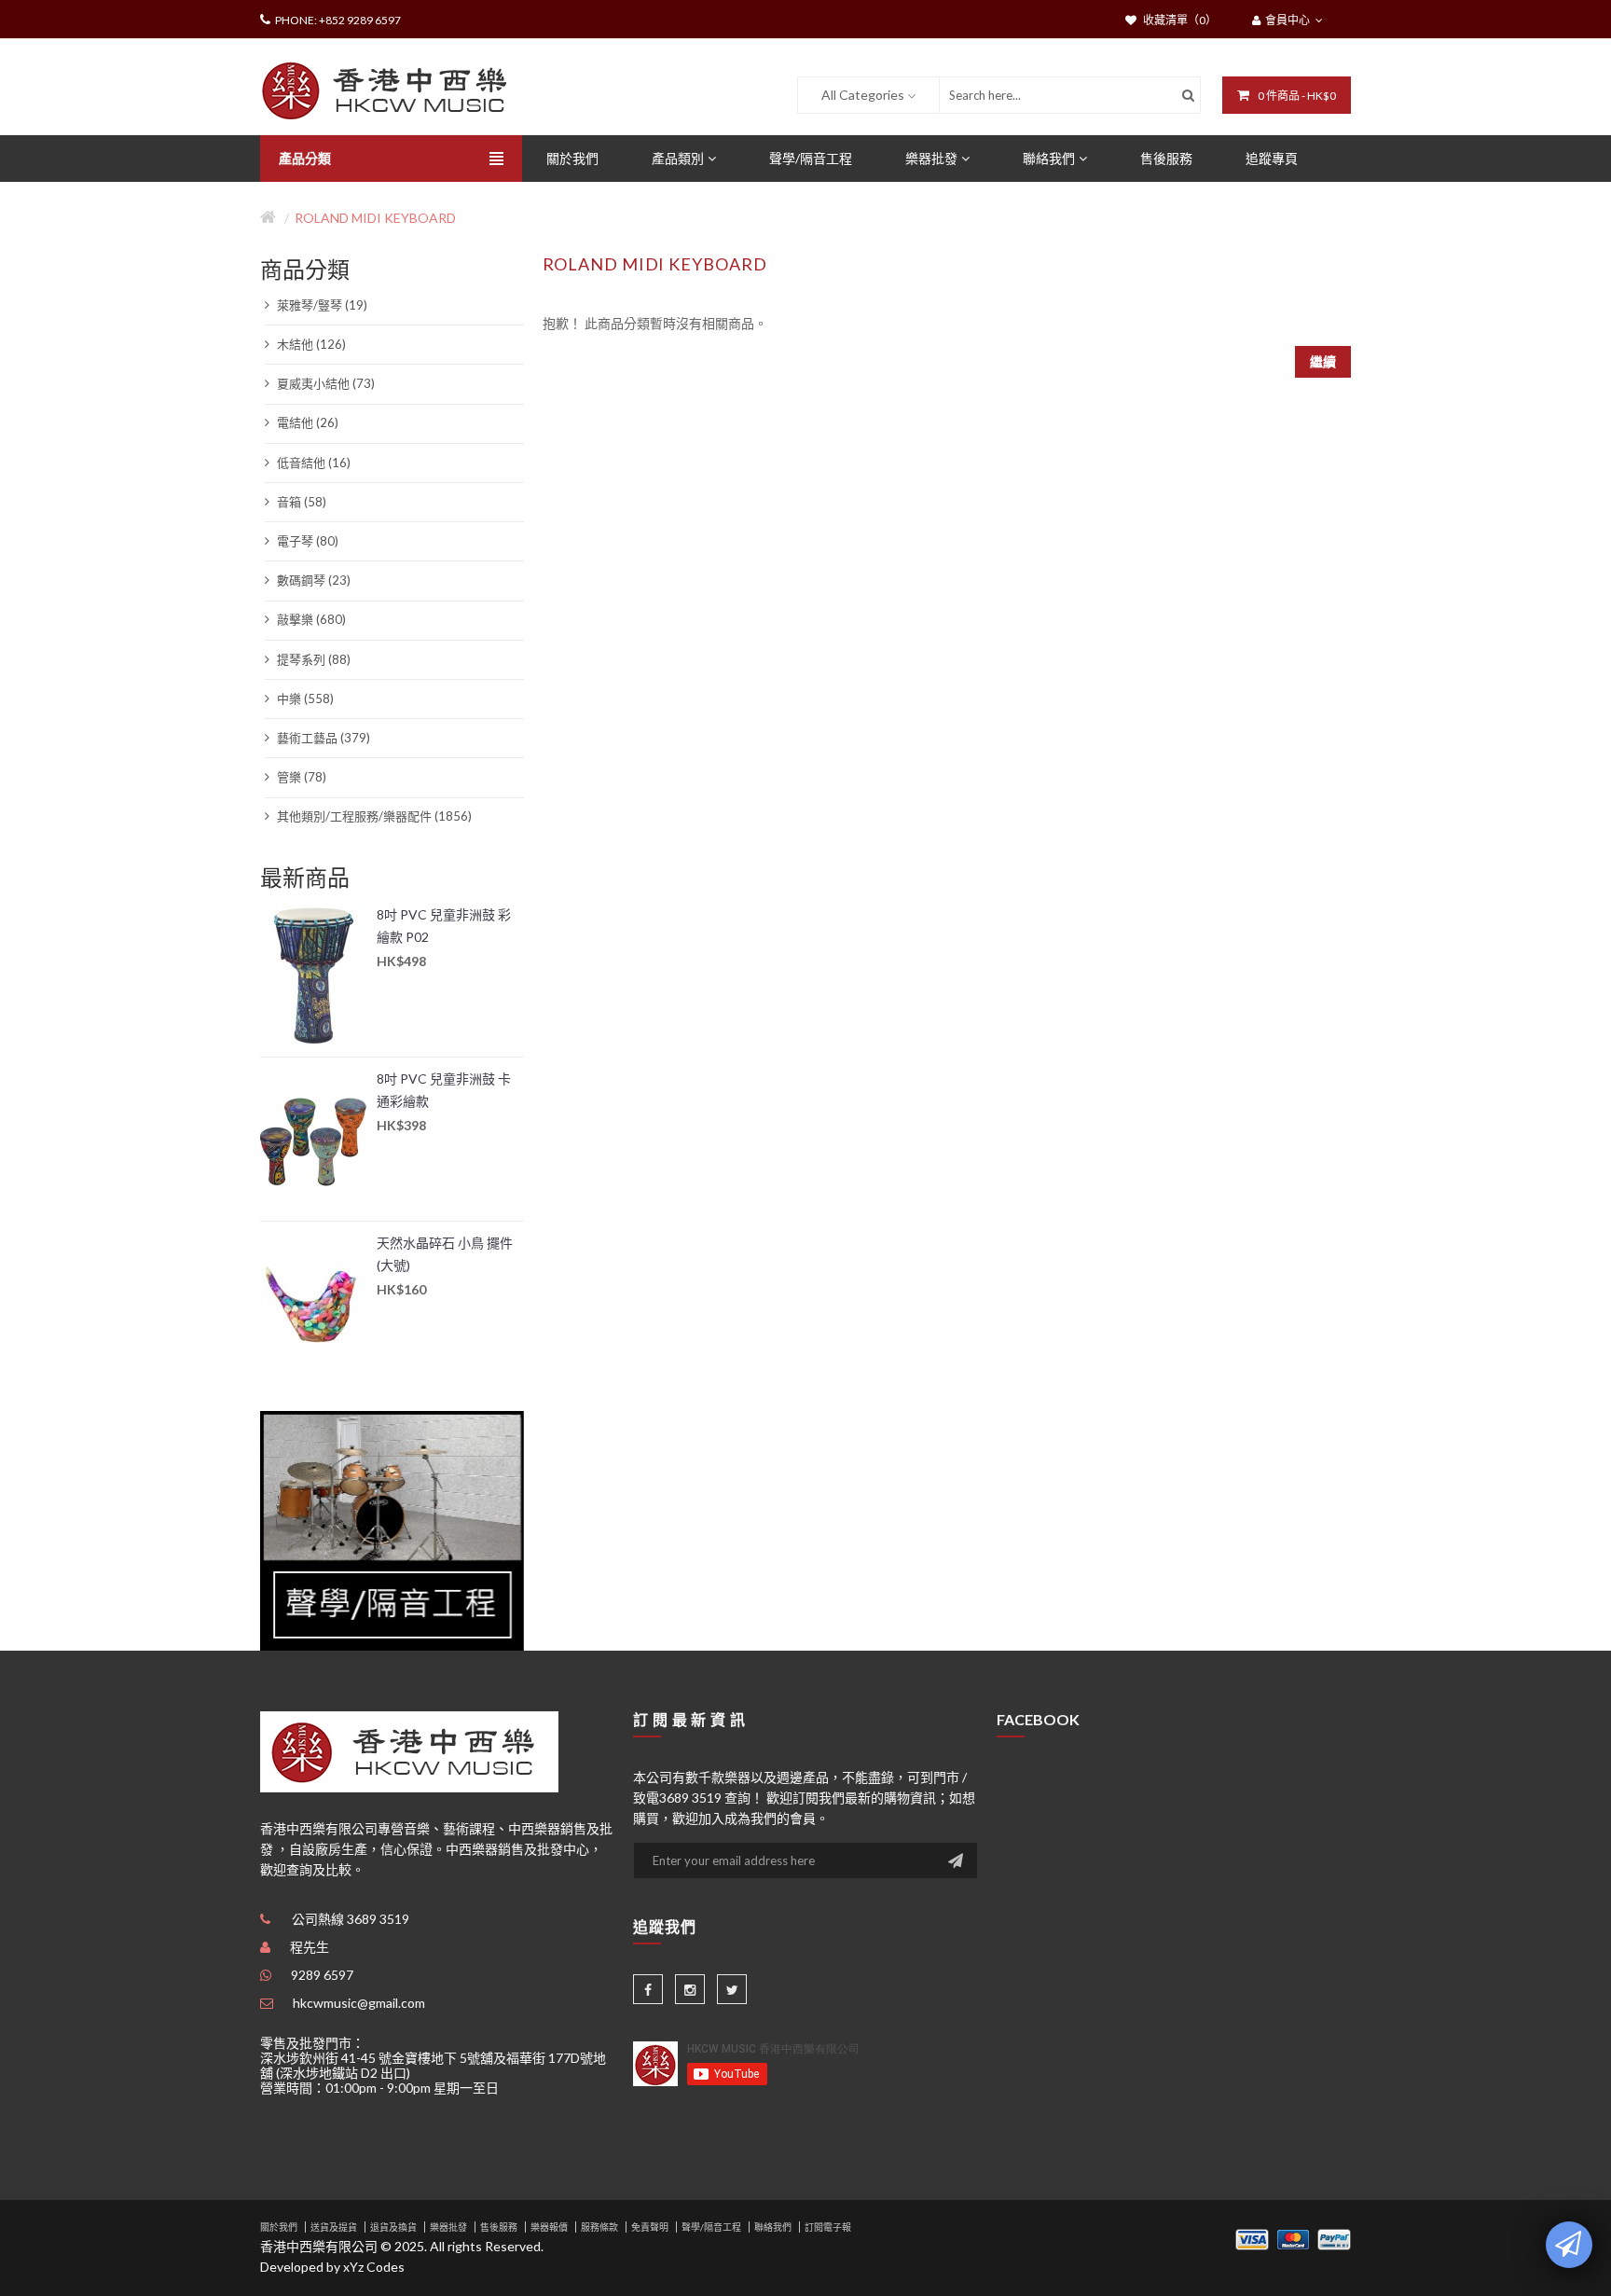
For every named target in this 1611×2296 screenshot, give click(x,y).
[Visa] (1252, 2238)
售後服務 (499, 2227)
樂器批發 (448, 2227)
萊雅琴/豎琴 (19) (321, 305)
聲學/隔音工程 (711, 2227)
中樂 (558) (304, 698)
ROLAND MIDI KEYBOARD (375, 218)
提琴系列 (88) (312, 659)
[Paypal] (1334, 2238)
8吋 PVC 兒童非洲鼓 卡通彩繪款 (444, 1090)
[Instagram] (690, 1989)
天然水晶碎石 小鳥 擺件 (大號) (445, 1254)
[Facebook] (648, 1989)
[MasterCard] (1293, 2238)
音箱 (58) (300, 502)
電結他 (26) (306, 422)
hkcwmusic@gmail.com (359, 2003)
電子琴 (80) (306, 541)
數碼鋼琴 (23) (312, 580)
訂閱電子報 (828, 2227)
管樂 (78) (300, 777)
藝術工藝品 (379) (322, 738)
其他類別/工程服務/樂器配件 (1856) (373, 816)
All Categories (863, 95)
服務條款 (599, 2227)
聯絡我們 (773, 2227)
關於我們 (279, 2227)
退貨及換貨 (393, 2227)
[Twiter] (732, 1989)
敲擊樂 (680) (310, 619)
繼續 (1323, 361)
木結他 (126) (310, 344)
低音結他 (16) (312, 463)
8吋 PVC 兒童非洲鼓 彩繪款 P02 (444, 926)
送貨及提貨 (334, 2227)
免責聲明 (650, 2227)
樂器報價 (549, 2227)
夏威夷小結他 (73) (324, 383)
